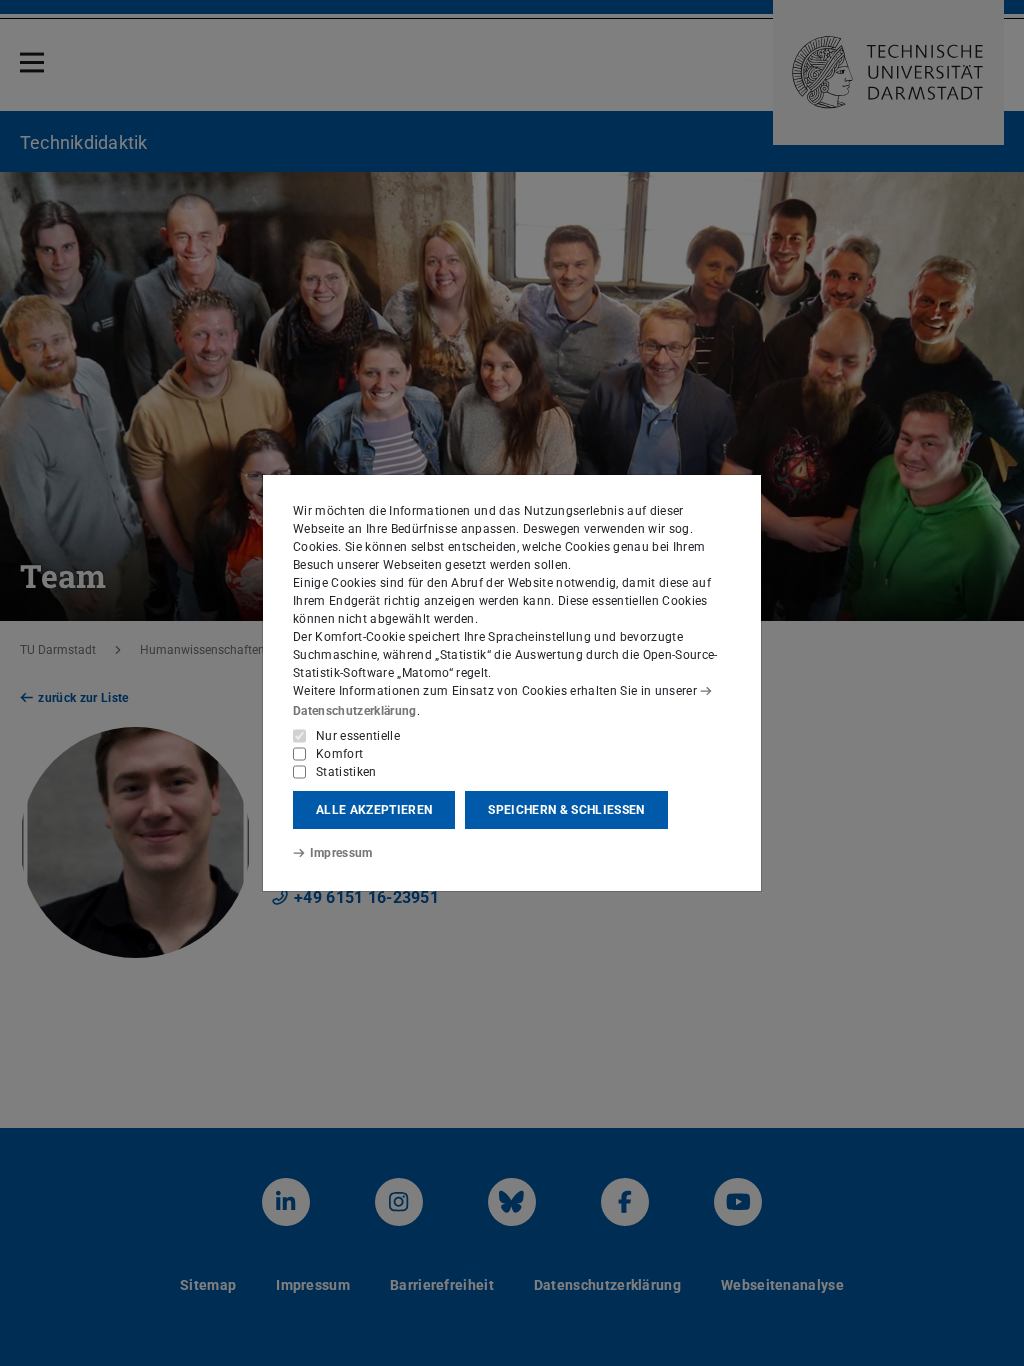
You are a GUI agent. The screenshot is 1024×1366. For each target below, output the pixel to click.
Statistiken (346, 772)
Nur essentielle (358, 736)
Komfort (339, 754)
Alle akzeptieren (374, 810)
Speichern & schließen (566, 810)
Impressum (341, 853)
